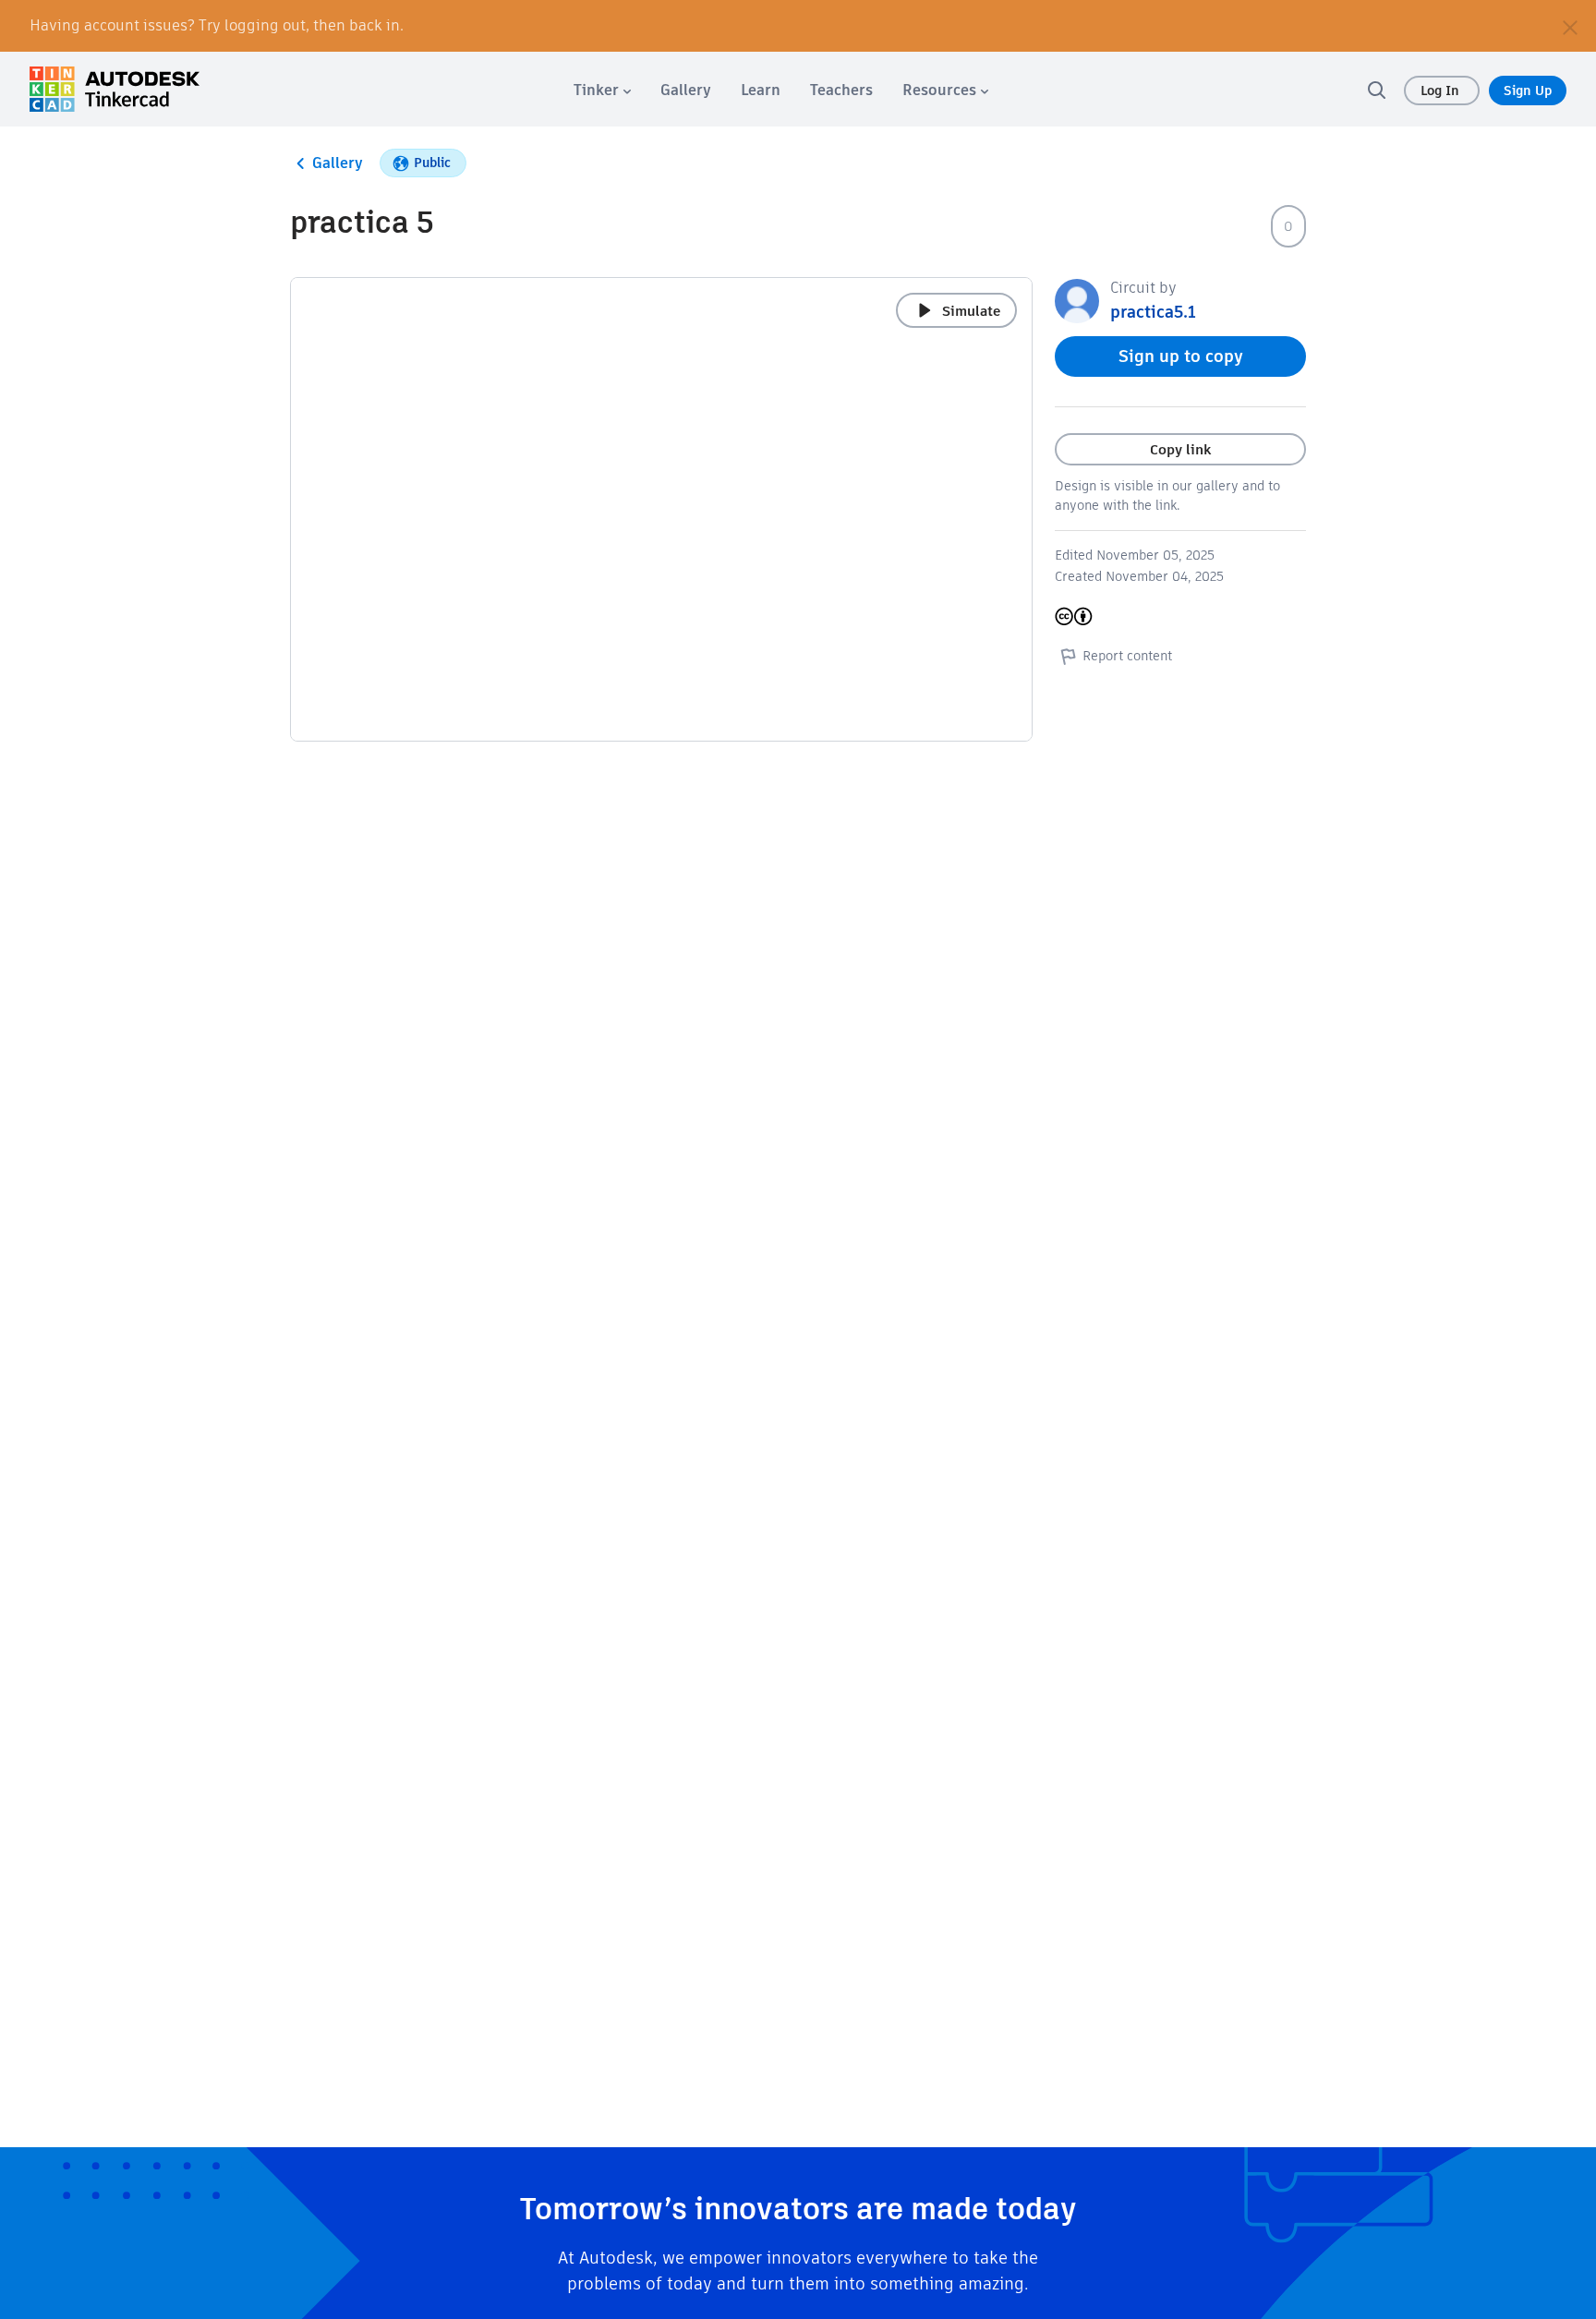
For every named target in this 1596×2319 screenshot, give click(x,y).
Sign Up (1528, 91)
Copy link (1180, 449)
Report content (1127, 656)
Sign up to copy (1181, 356)
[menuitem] (602, 90)
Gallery (338, 163)
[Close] (1570, 26)
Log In (1442, 91)
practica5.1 (1153, 312)
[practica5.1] (1077, 300)
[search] (1376, 90)
